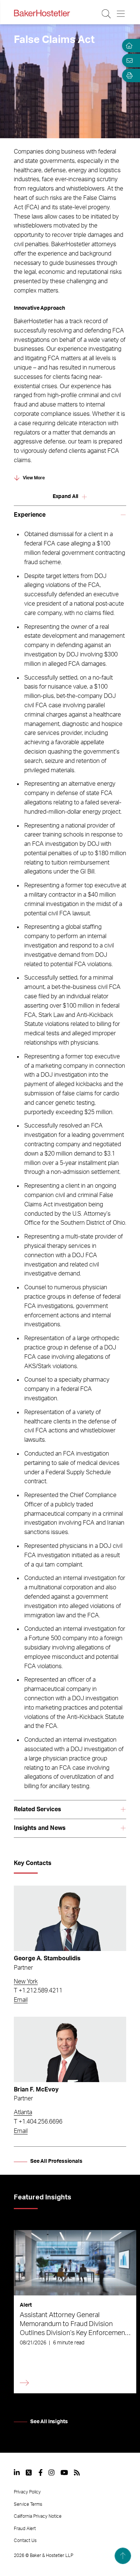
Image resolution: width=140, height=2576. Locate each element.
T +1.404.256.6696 (38, 2122)
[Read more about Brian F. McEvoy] (70, 2049)
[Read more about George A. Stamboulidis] (70, 1918)
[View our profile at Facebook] (41, 2473)
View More (34, 478)
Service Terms (28, 2504)
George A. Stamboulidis (47, 1958)
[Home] (128, 46)
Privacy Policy (27, 2492)
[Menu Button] (121, 14)
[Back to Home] (42, 13)
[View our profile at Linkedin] (17, 2473)
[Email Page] (128, 61)
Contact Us (25, 2541)
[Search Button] (107, 14)
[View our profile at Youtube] (64, 2473)
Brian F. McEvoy (36, 2090)
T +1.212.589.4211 (38, 1991)
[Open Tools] (128, 75)
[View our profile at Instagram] (52, 2473)
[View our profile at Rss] (77, 2473)
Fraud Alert (25, 2529)
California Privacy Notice (38, 2516)
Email (21, 2000)
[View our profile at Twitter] (29, 2473)
